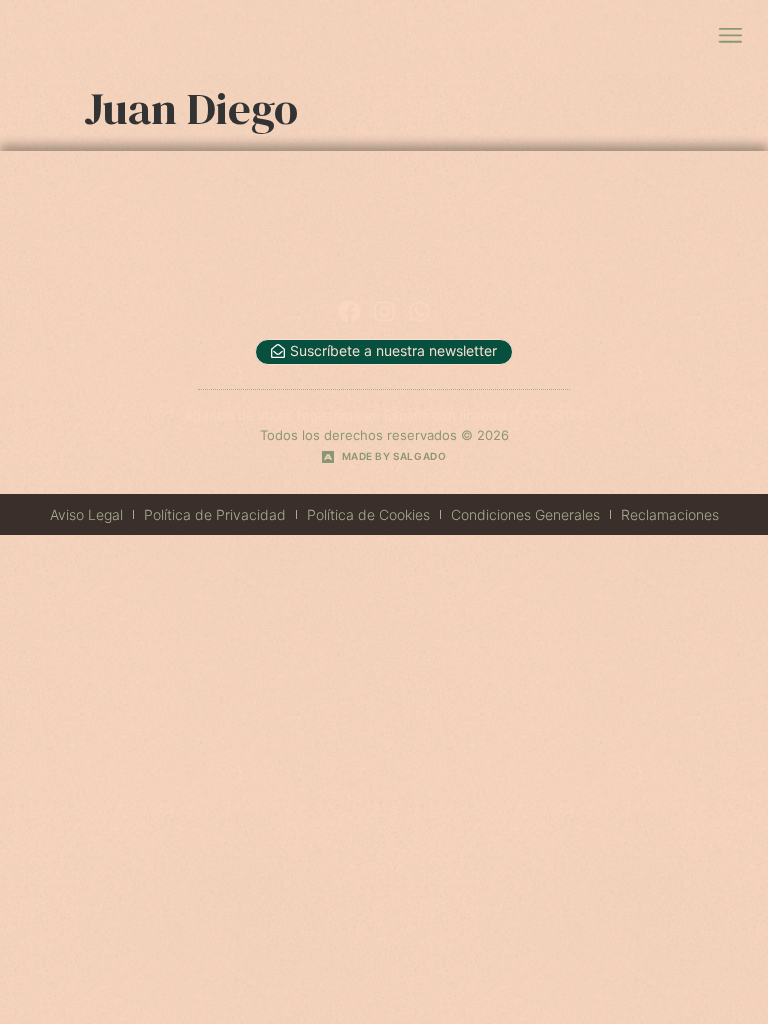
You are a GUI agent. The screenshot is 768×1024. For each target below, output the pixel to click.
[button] (729, 36)
